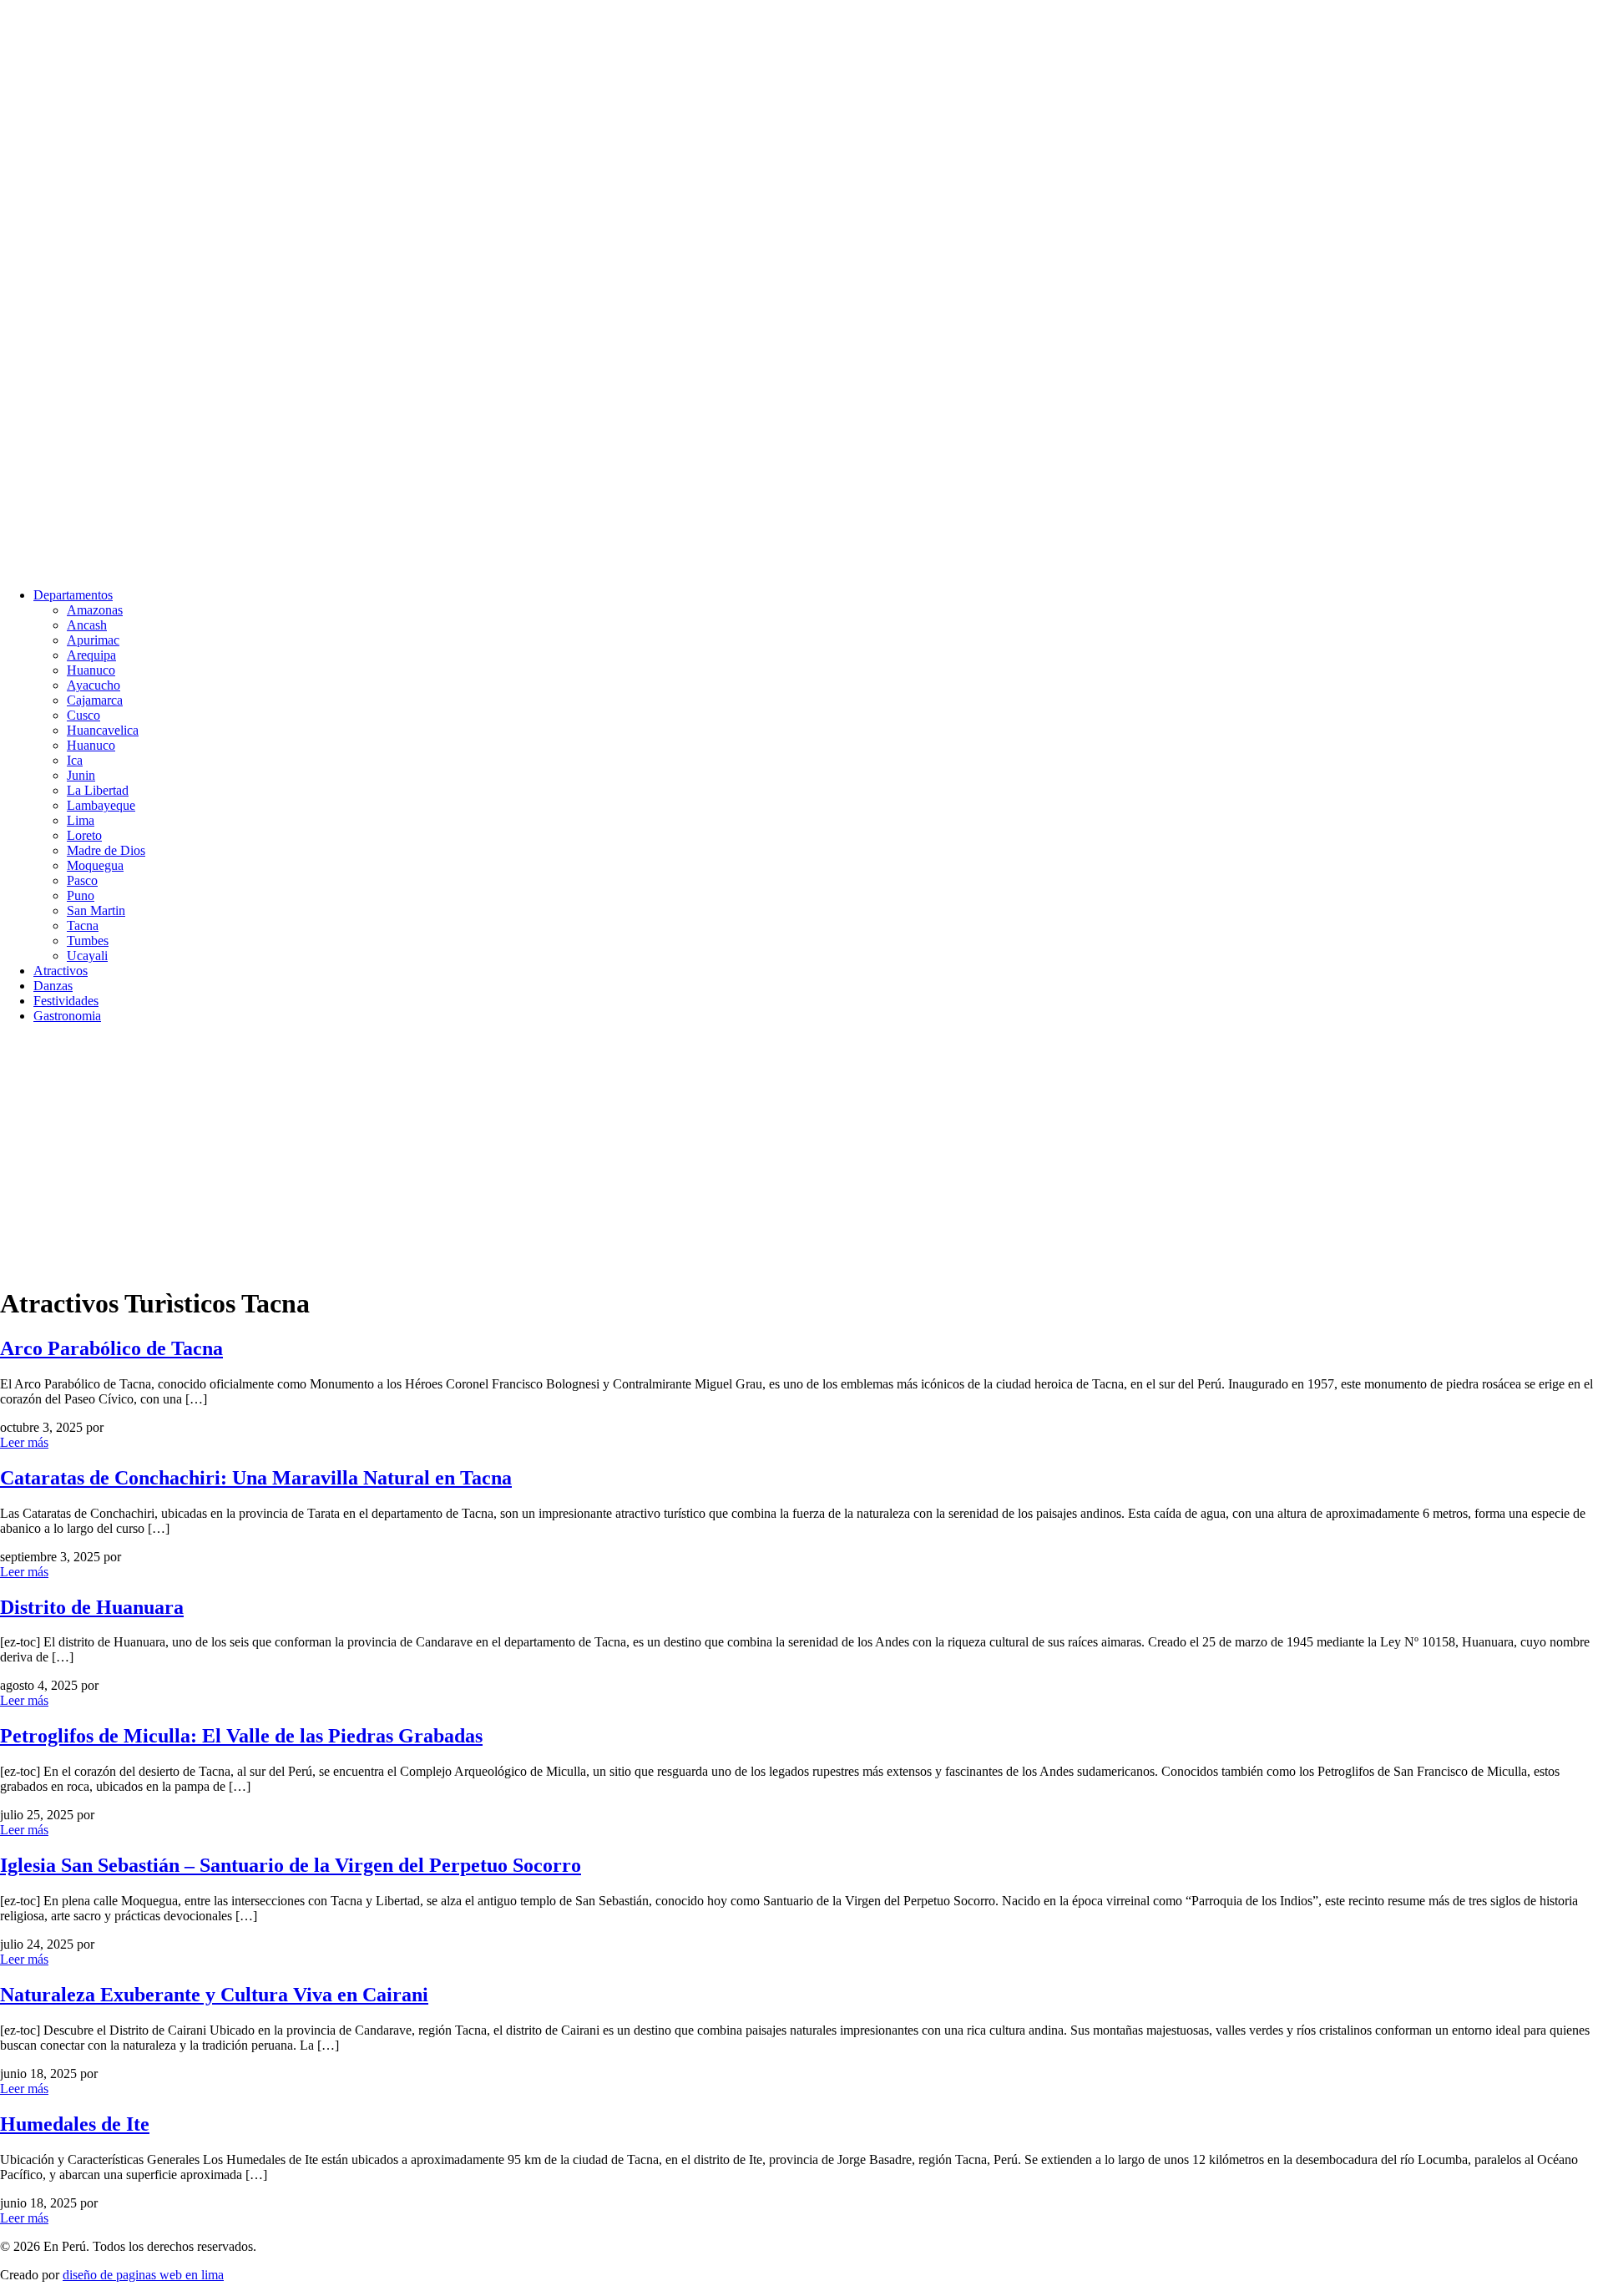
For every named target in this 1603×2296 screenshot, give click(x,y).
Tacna (83, 925)
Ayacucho (94, 685)
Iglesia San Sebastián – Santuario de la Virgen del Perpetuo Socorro (291, 1865)
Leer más (24, 1442)
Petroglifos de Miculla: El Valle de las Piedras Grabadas (241, 1736)
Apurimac (93, 640)
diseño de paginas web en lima (143, 2275)
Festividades (66, 1001)
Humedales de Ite (75, 2124)
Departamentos (73, 595)
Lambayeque (101, 805)
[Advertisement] (501, 1154)
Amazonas (95, 610)
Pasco (82, 880)
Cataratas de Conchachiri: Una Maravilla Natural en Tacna (256, 1478)
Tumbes (88, 941)
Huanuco (91, 670)
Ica (75, 760)
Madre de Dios (106, 850)
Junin (81, 775)
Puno (81, 895)
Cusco (83, 715)
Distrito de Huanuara (92, 1607)
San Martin (96, 910)
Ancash (87, 625)
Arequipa (91, 655)
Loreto (84, 835)
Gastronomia (67, 1016)
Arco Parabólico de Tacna (111, 1348)
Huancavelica (103, 730)
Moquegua (95, 865)
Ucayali (87, 956)
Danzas (53, 986)
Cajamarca (95, 700)
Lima (81, 820)
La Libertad (98, 790)
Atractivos (61, 971)
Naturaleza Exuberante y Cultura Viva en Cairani (214, 1995)
